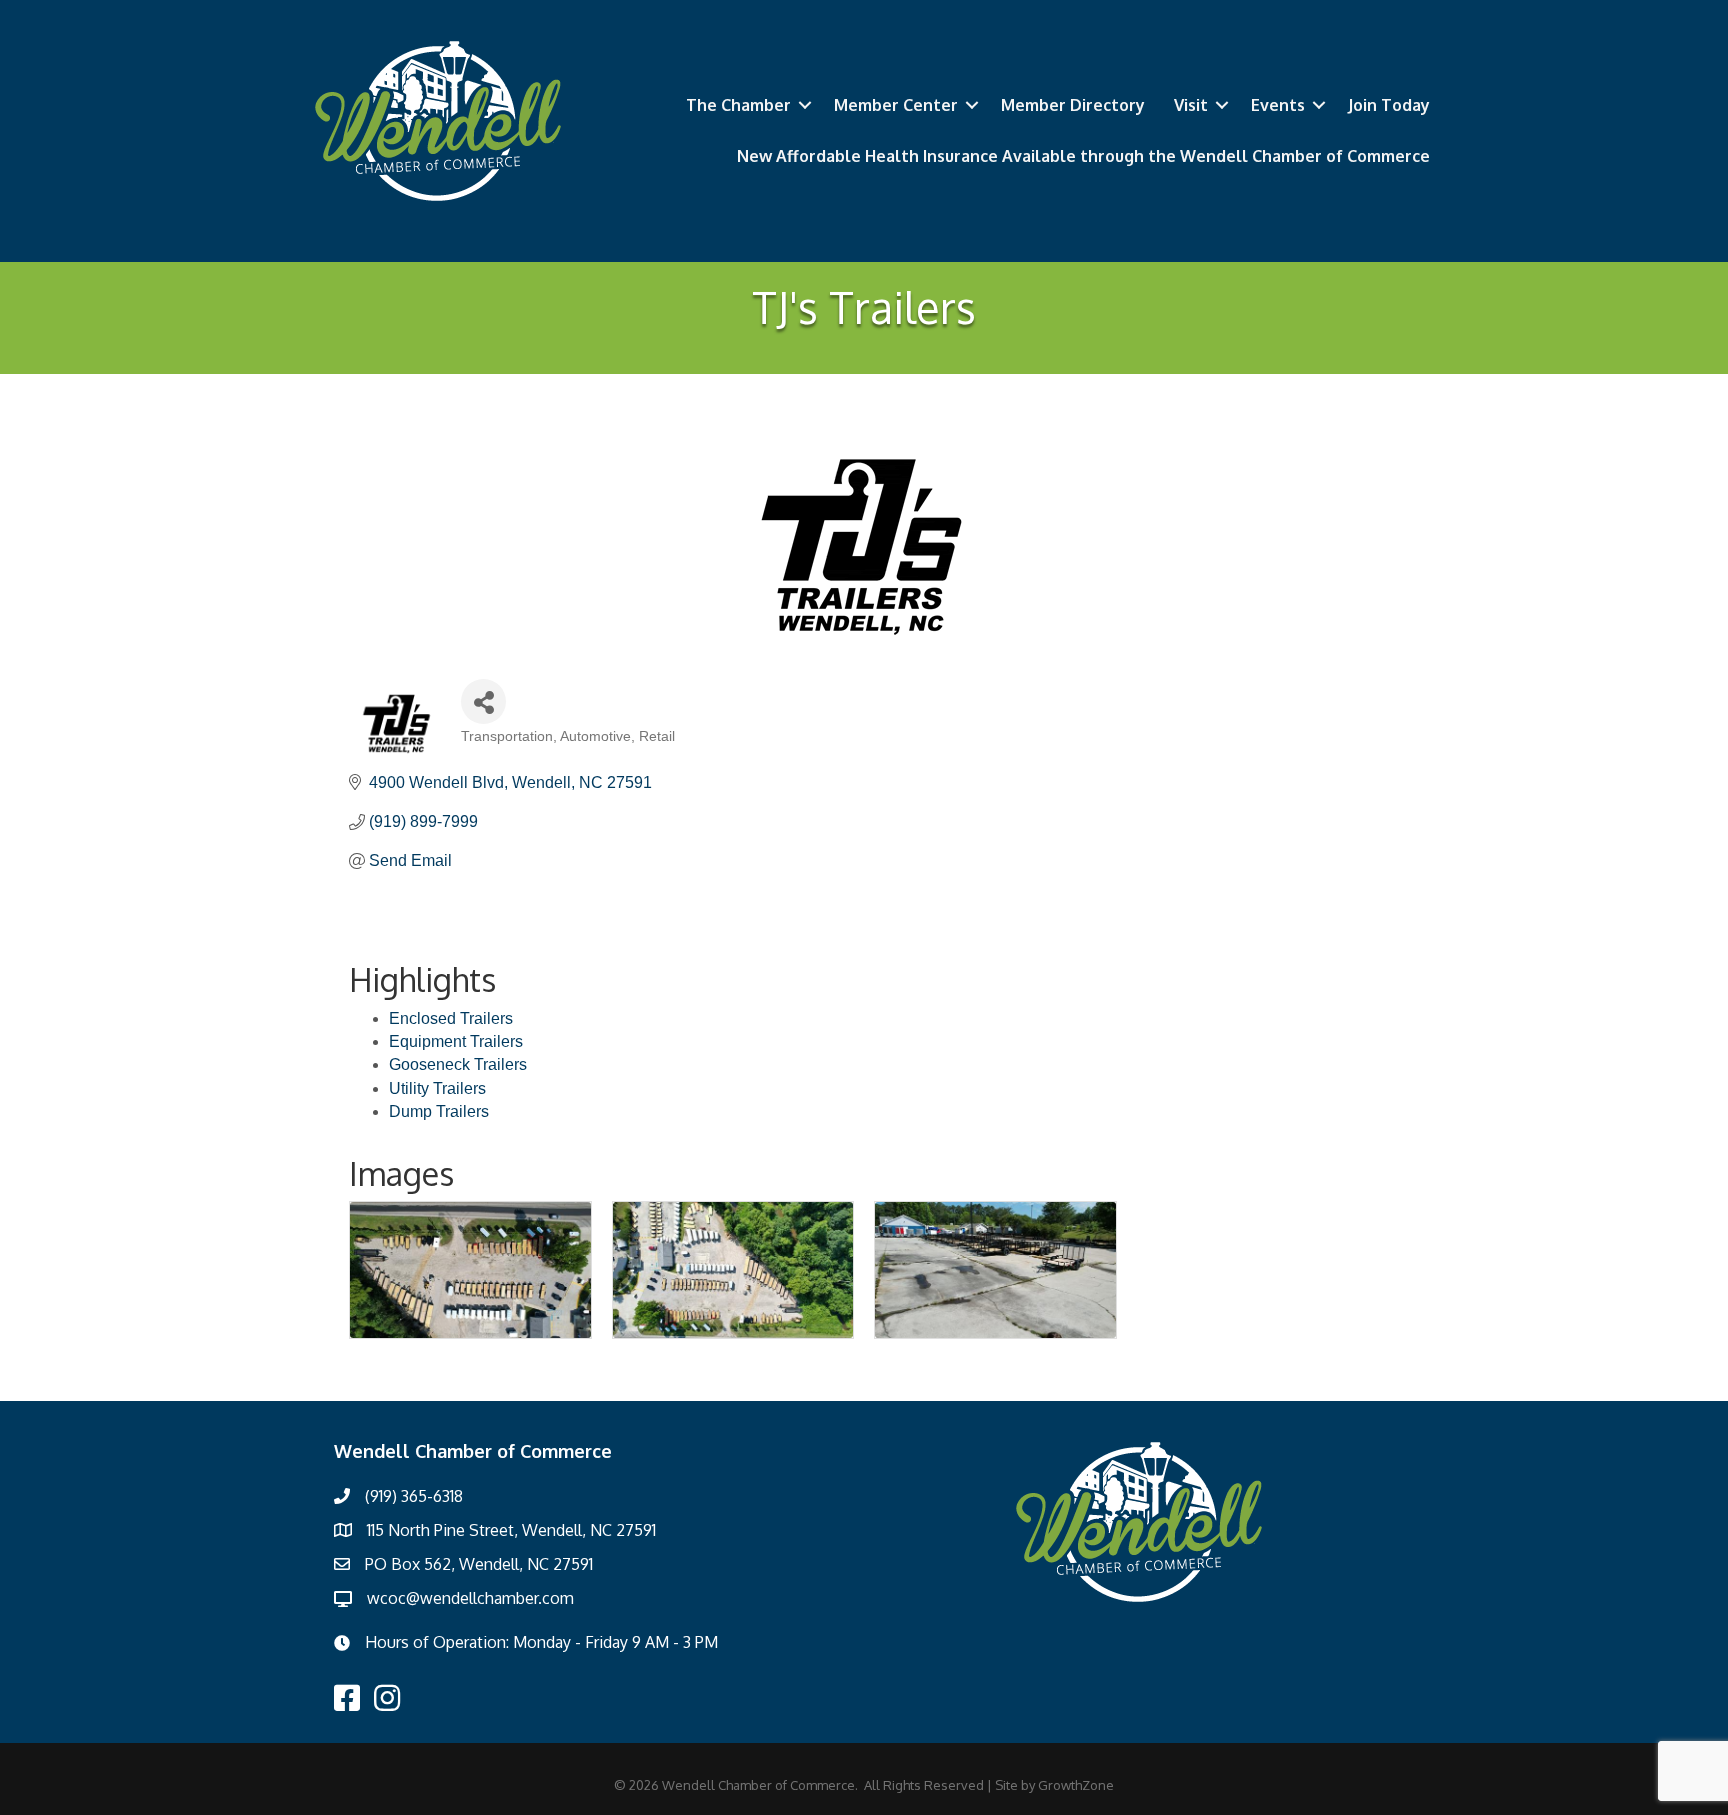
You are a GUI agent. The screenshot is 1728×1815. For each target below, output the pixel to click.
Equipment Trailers (456, 1041)
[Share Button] (483, 701)
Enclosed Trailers (451, 1018)
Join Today (1389, 105)
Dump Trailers (439, 1111)
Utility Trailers (437, 1088)
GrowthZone (1076, 1785)
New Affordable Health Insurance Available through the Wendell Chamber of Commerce (1083, 156)
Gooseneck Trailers (458, 1064)
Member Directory (1073, 105)
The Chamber (738, 105)
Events (1278, 105)
